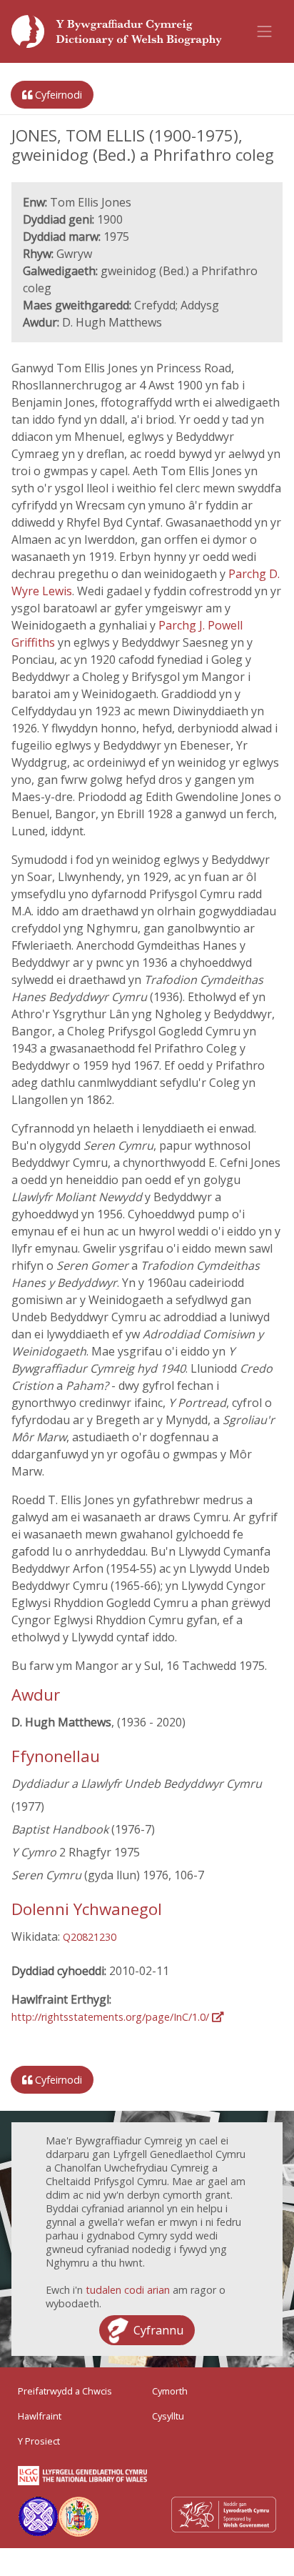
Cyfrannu (158, 2330)
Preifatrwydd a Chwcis (65, 2391)
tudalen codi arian (128, 2290)
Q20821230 (90, 1937)
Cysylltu (168, 2416)
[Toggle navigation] (265, 31)
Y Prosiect (39, 2441)
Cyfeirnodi (57, 95)
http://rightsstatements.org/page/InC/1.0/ (112, 2017)
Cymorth (170, 2391)
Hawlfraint (40, 2416)
